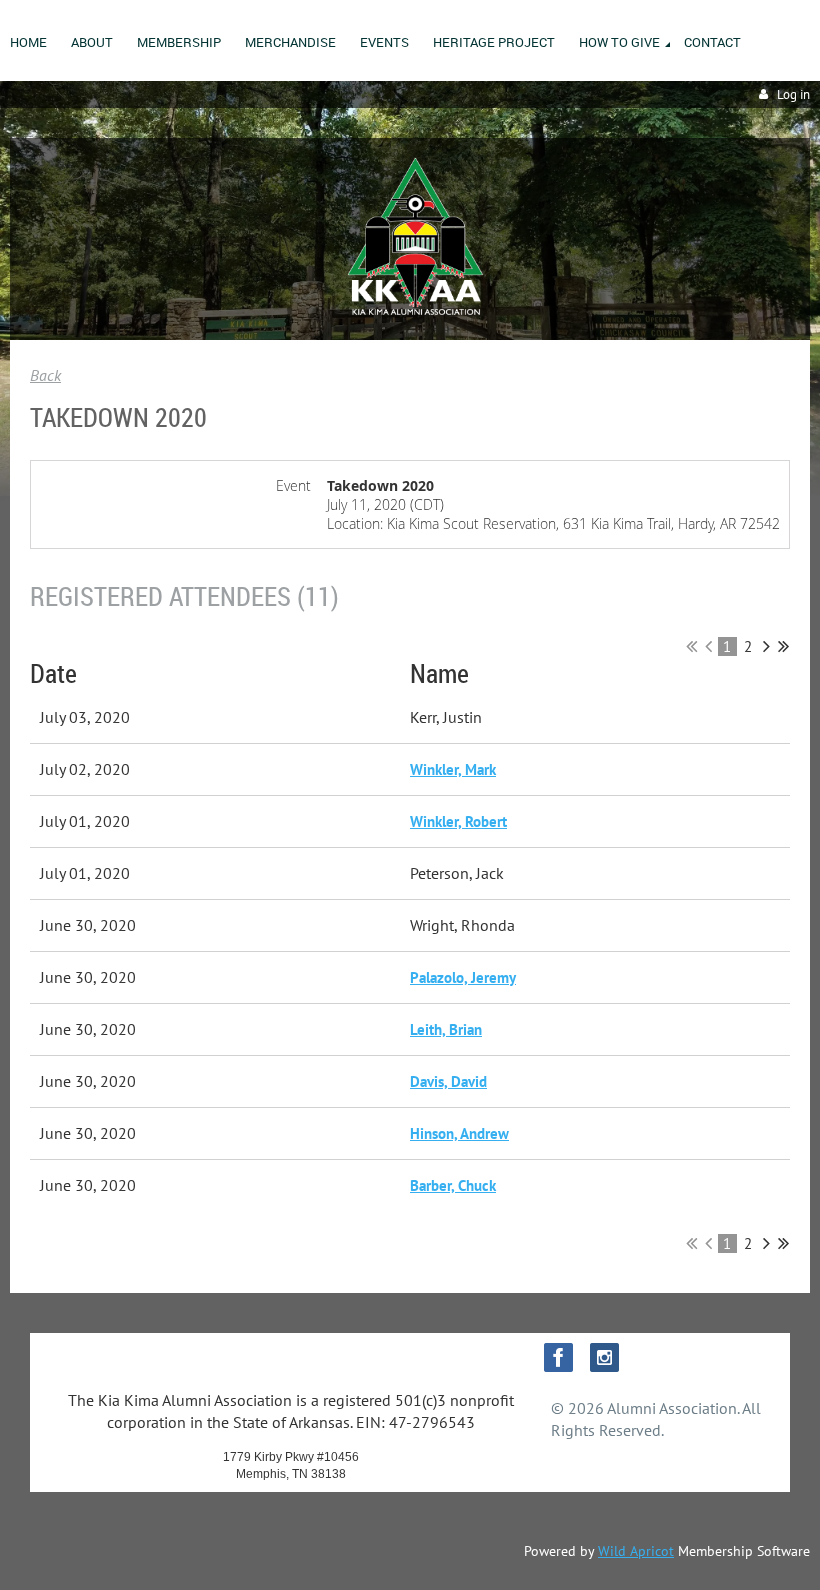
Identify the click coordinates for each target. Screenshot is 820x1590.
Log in (793, 94)
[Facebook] (558, 1357)
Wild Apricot (636, 1551)
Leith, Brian (446, 1029)
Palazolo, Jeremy (463, 977)
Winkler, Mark (453, 769)
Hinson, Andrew (459, 1133)
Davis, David (448, 1081)
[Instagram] (604, 1357)
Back (45, 375)
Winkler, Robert (458, 821)
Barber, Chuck (453, 1185)
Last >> (783, 646)
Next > (766, 646)
